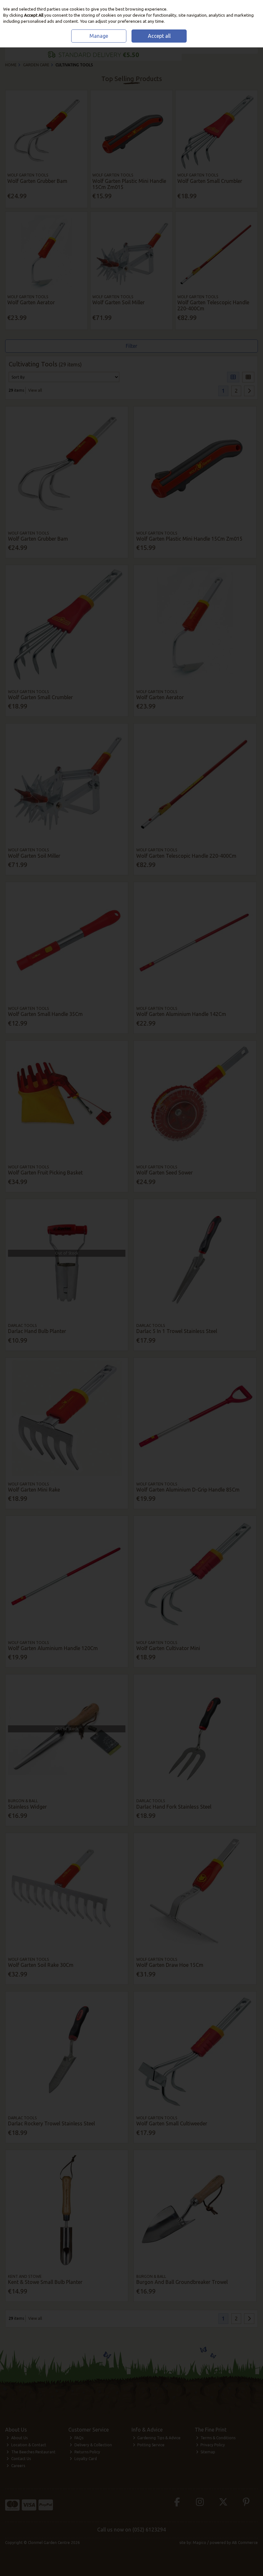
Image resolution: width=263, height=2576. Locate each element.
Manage (99, 36)
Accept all (159, 36)
